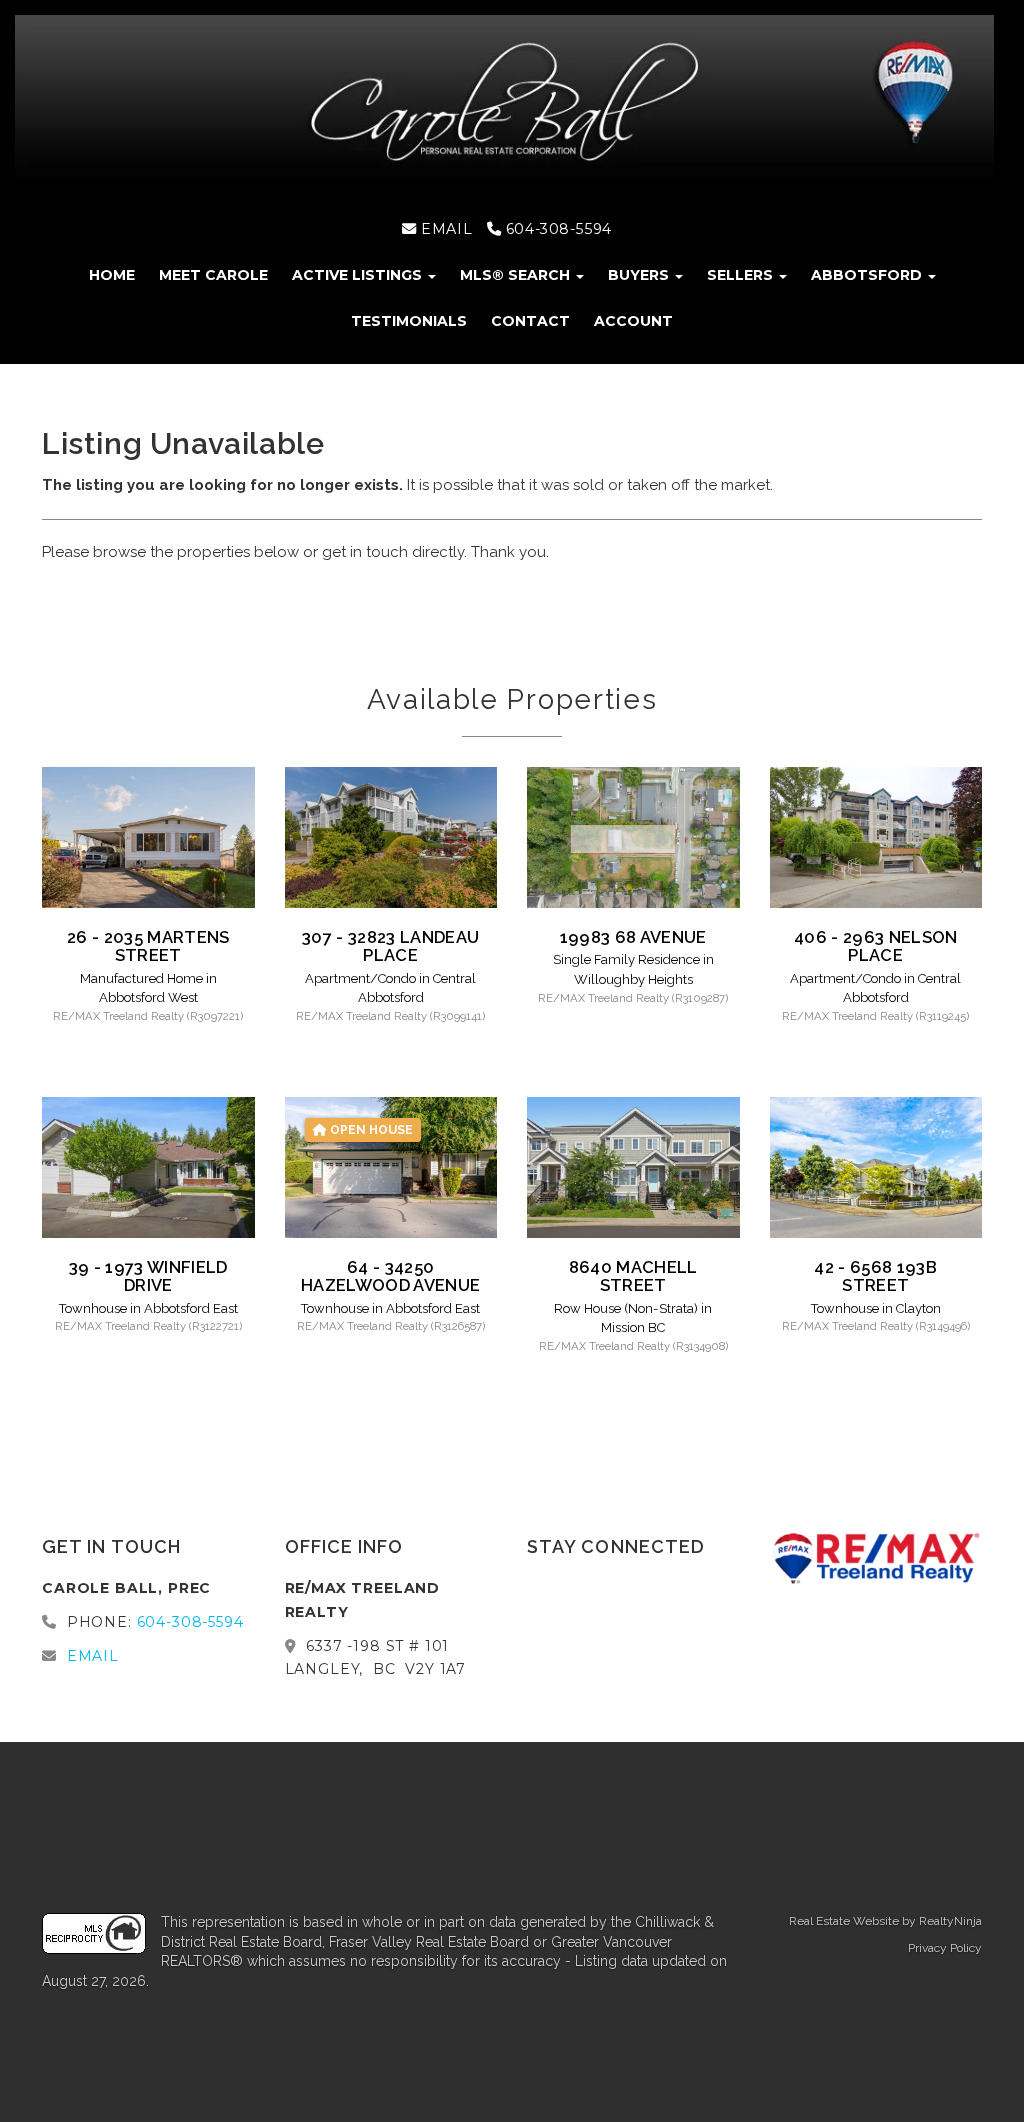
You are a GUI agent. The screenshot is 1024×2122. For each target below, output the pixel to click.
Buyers (640, 275)
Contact (530, 321)
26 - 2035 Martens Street (148, 946)
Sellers (742, 275)
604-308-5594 (556, 229)
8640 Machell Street (633, 1276)
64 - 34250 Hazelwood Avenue (390, 1276)
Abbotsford (868, 275)
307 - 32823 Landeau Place (390, 946)
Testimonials (409, 321)
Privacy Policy (945, 1948)
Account (633, 321)
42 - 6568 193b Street (875, 1276)
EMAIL (444, 229)
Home (112, 275)
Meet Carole (213, 275)
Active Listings (359, 275)
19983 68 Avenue (633, 937)
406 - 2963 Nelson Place (876, 946)
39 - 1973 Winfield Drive (148, 1276)
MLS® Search (517, 275)
